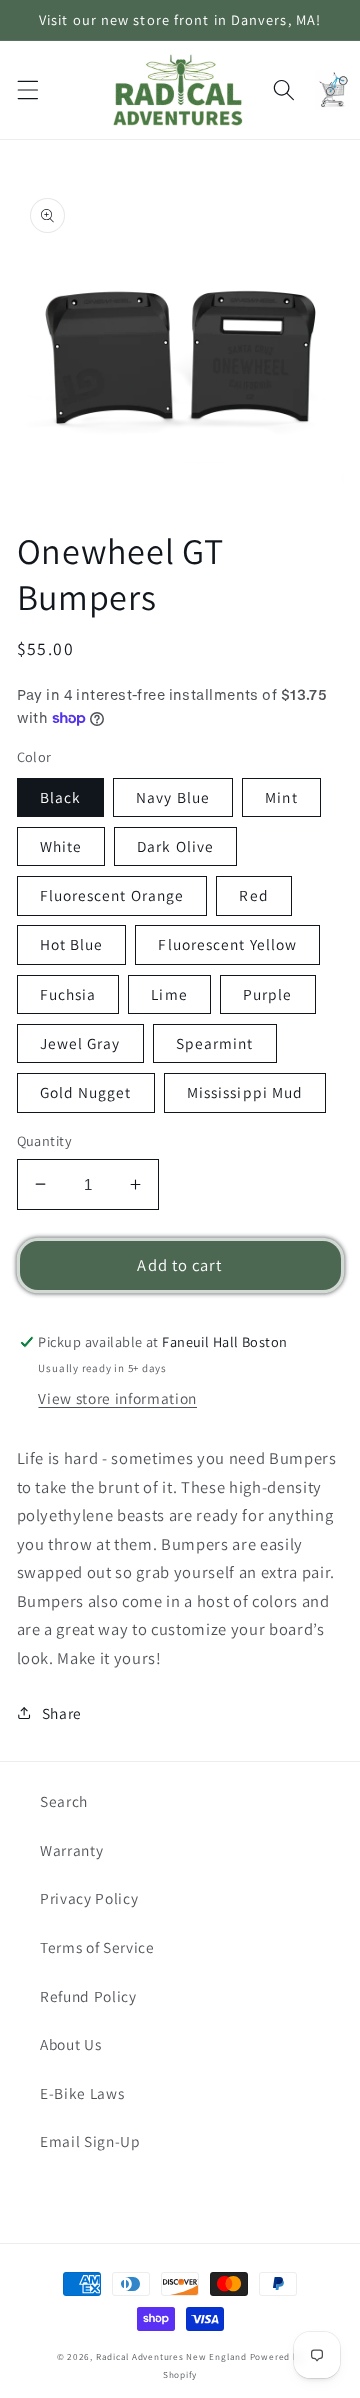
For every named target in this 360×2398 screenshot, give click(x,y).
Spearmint (215, 1043)
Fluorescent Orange (112, 895)
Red (253, 895)
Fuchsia (68, 994)
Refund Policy (88, 1996)
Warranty (71, 1850)
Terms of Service (97, 1947)
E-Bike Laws (82, 2093)
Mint (281, 797)
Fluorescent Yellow (227, 944)
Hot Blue (72, 944)
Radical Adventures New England (171, 2357)
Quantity (45, 1140)
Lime (169, 994)
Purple (268, 994)
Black (61, 797)
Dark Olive (175, 846)
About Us (70, 2044)
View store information (117, 1398)
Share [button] (62, 1713)
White (61, 846)
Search (64, 1801)
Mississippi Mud (245, 1092)
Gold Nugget (86, 1092)
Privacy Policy (89, 1898)
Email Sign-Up (90, 2141)
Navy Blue (173, 797)
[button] (27, 90)
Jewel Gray (80, 1043)
